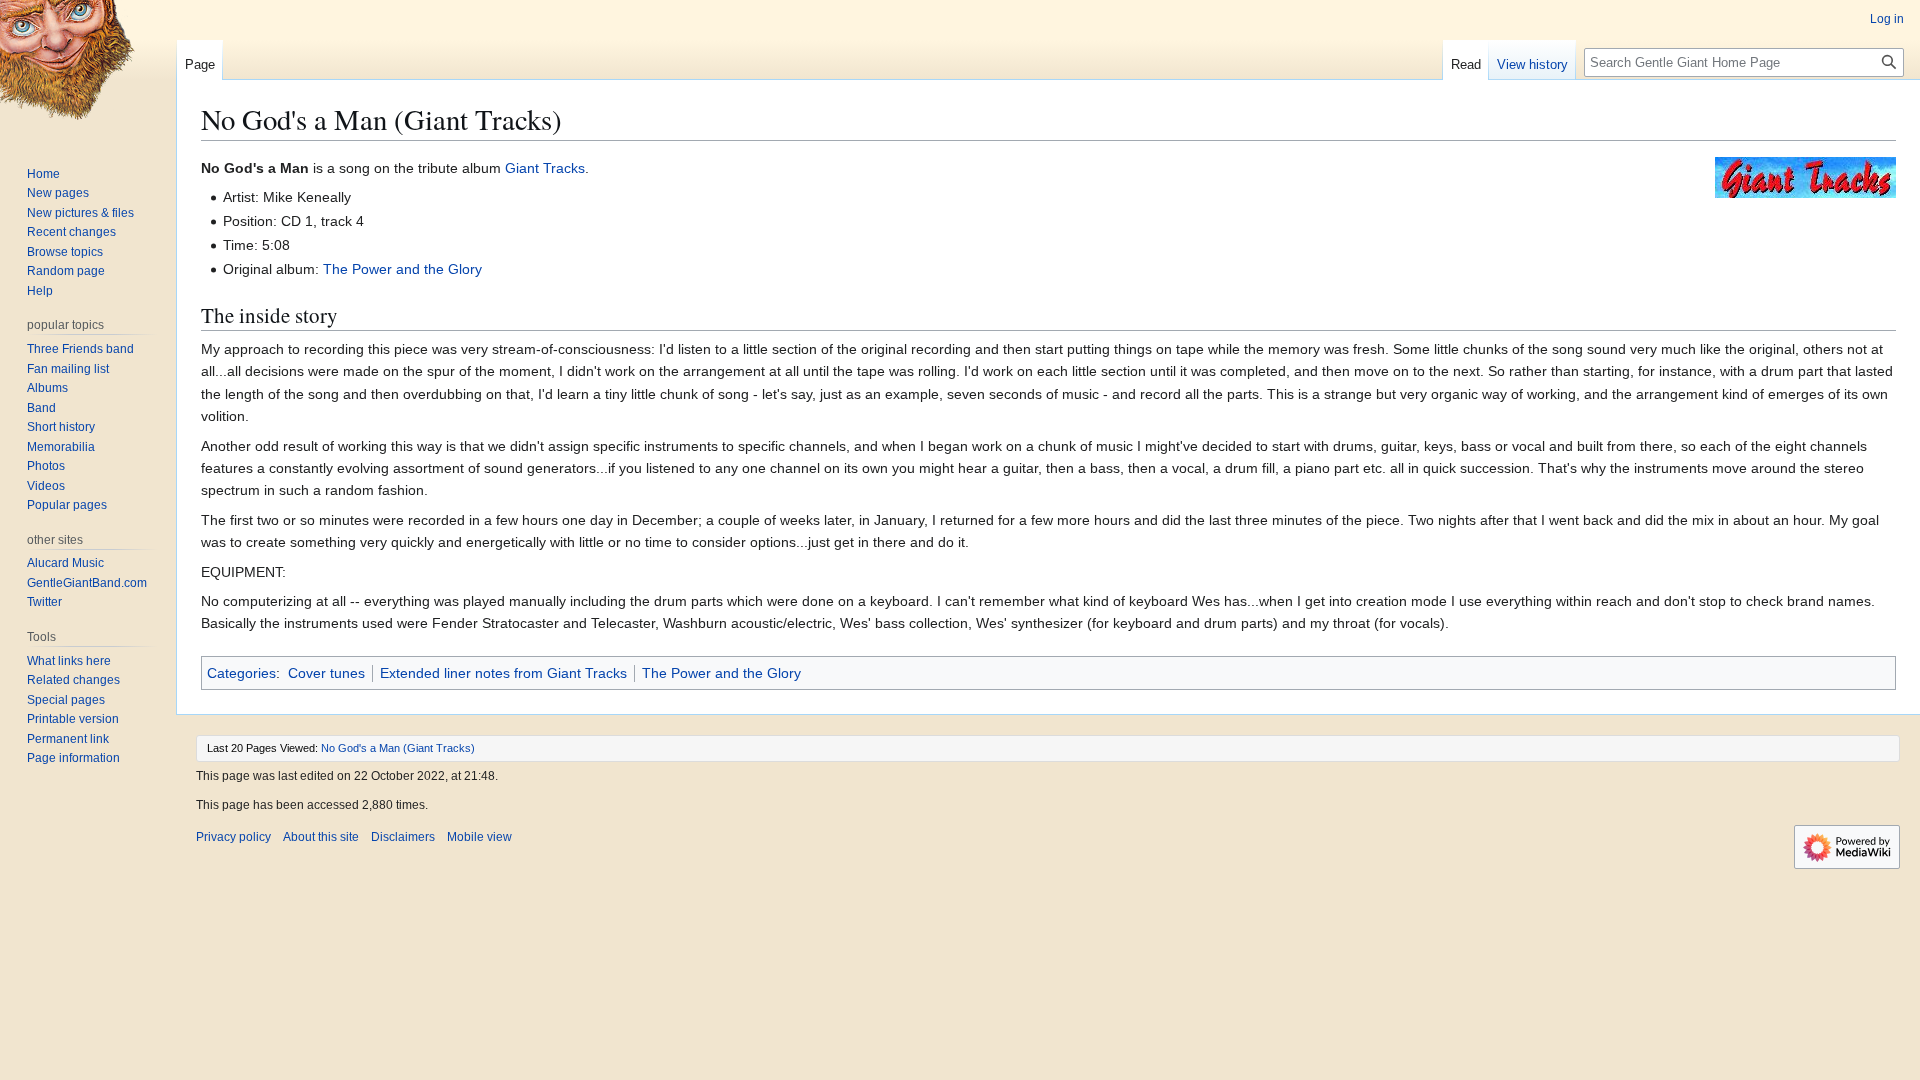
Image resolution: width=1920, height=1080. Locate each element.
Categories (241, 673)
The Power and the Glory (402, 269)
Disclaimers (403, 837)
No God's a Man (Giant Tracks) (398, 748)
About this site (321, 837)
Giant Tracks (545, 168)
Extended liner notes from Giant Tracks (503, 673)
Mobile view (479, 837)
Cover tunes (326, 673)
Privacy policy (233, 837)
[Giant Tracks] (1805, 176)
